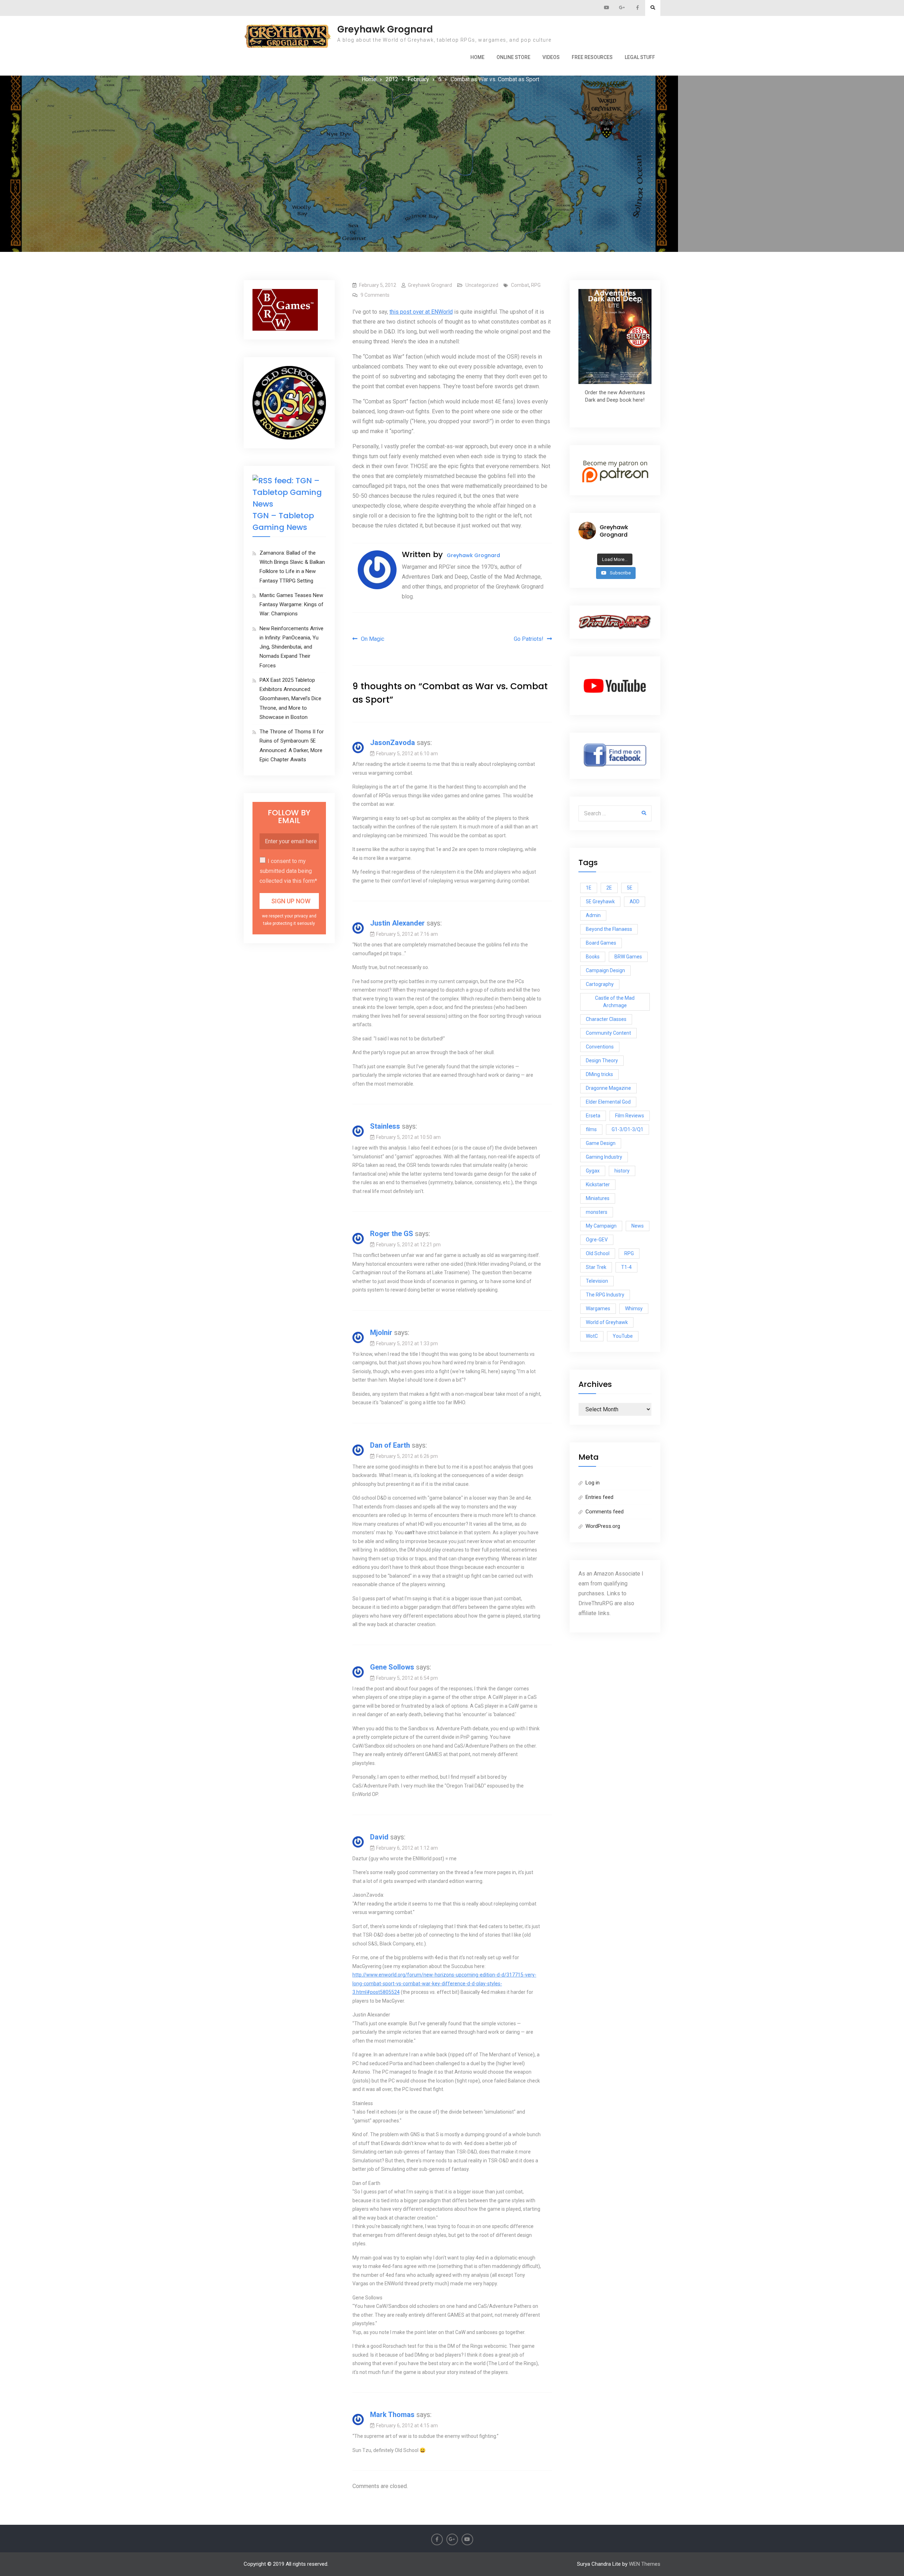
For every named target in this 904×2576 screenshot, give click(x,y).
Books (593, 957)
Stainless (385, 1126)
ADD (635, 902)
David (379, 1837)
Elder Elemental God (608, 1102)
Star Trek (596, 1267)
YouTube (623, 1336)
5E (630, 888)
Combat (520, 285)
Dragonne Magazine (608, 1088)
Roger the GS (392, 1234)
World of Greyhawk (607, 1322)
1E (589, 888)
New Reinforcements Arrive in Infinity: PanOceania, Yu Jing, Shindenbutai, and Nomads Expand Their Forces (292, 647)
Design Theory (602, 1060)
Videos (551, 57)
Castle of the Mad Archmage (615, 1002)
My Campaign (601, 1226)
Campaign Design (605, 970)
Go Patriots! (529, 639)
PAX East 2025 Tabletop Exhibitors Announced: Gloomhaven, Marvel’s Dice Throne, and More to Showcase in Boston (290, 699)
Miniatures (598, 1198)
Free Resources (592, 57)
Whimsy (634, 1308)
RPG (536, 285)
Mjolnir (381, 1333)
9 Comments (375, 295)
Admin (593, 915)
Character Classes (606, 1019)
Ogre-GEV (597, 1240)
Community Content (608, 1033)
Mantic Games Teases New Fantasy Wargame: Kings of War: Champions (292, 605)
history (622, 1171)
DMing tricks (599, 1074)
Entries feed (599, 1497)
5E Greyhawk (600, 902)
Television (597, 1281)
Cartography (600, 984)
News (638, 1226)
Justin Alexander (397, 923)
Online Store (513, 57)
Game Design (601, 1143)
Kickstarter (598, 1184)
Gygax (593, 1171)
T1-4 (626, 1267)
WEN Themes (645, 2564)
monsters (597, 1212)
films (591, 1129)
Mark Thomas (392, 2415)
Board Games (601, 943)
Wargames (598, 1308)
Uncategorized (482, 285)
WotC (592, 1336)
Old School (598, 1253)
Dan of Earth (390, 1445)
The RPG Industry (605, 1295)
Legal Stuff (640, 57)
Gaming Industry (604, 1157)
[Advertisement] (452, 137)
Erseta (593, 1116)
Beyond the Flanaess (609, 929)
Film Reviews (630, 1116)
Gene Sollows (392, 1667)
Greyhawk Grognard (385, 29)
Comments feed (605, 1512)
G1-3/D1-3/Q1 (628, 1129)
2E (609, 888)
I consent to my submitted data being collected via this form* (288, 871)
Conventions (600, 1047)
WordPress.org (603, 1526)
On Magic (373, 639)
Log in (593, 1483)
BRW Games (628, 957)
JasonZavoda (392, 743)
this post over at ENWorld (421, 312)
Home (477, 57)
